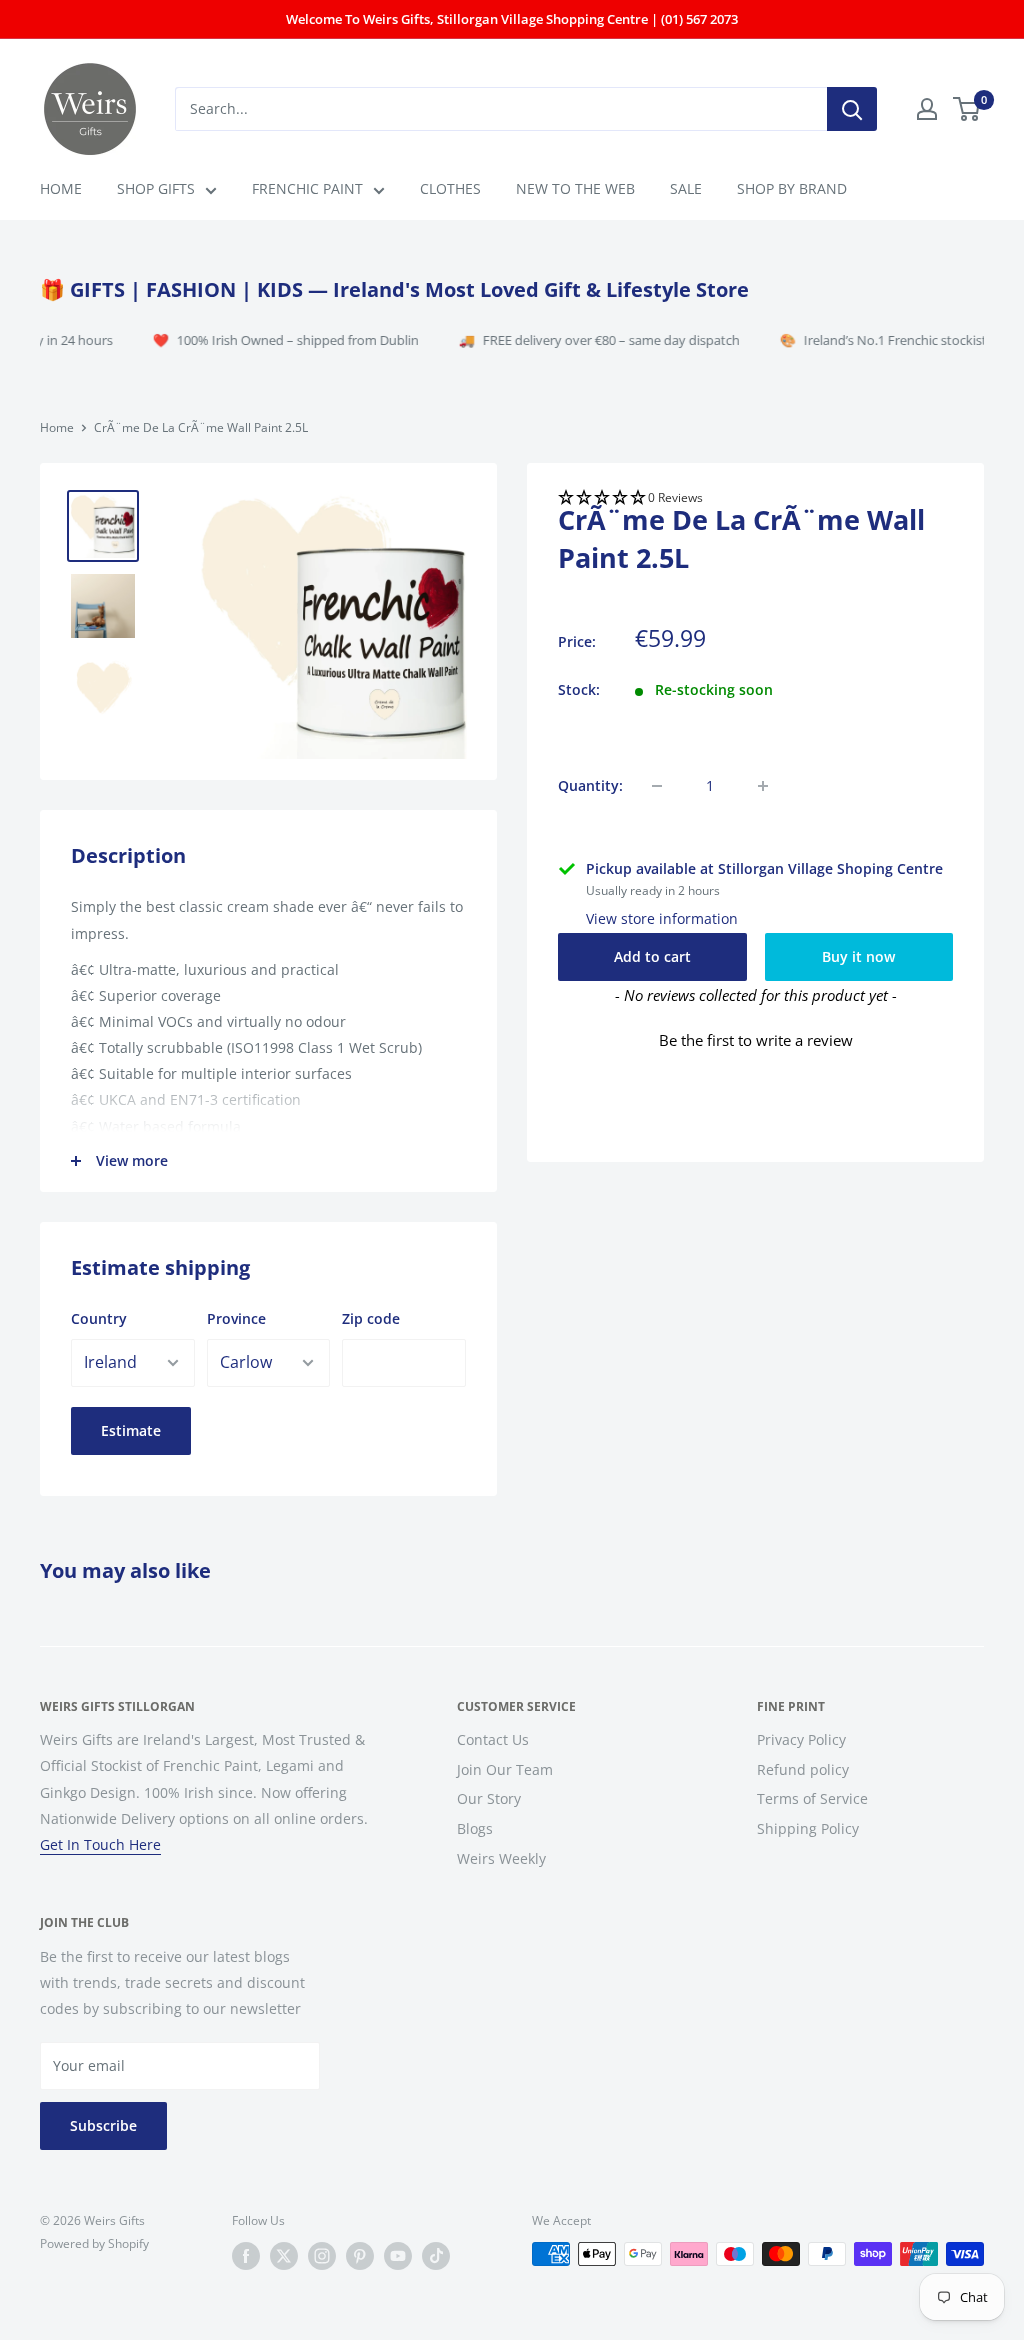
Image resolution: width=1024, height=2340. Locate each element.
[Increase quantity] (763, 786)
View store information (662, 918)
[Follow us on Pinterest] (360, 2256)
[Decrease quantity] (657, 786)
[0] (967, 109)
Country (99, 1318)
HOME (61, 188)
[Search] (852, 109)
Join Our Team (505, 1769)
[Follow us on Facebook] (246, 2256)
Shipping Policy (808, 1828)
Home (57, 427)
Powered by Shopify (94, 2243)
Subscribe (103, 2125)
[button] (755, 499)
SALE (686, 188)
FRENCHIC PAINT (307, 188)
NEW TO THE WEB (575, 188)
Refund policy (803, 1769)
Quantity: (590, 785)
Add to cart (652, 956)
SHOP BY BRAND (792, 188)
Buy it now (858, 956)
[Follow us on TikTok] (436, 2256)
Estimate (131, 1430)
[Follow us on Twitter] (284, 2256)
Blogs (475, 1828)
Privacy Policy (801, 1739)
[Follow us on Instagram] (322, 2256)
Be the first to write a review (756, 1040)
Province (236, 1318)
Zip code (371, 1318)
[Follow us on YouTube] (398, 2256)
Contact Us (493, 1739)
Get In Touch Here (100, 1844)
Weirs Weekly (501, 1858)
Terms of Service (812, 1798)
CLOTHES (450, 188)
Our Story (489, 1798)
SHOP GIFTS (156, 188)
